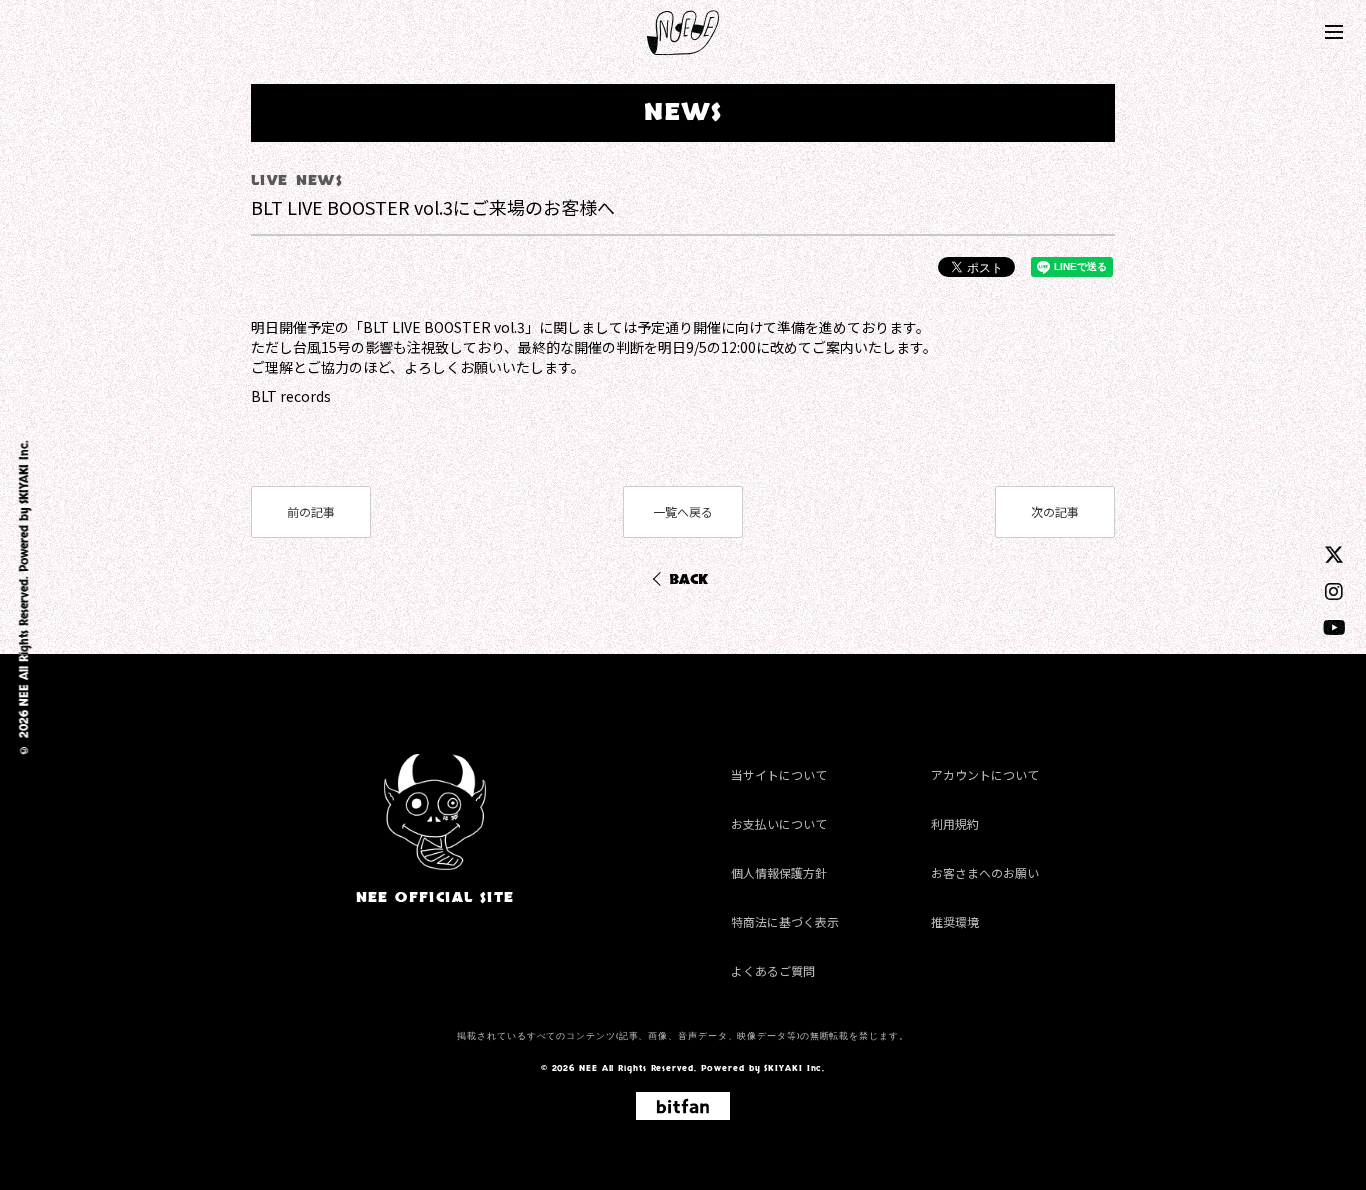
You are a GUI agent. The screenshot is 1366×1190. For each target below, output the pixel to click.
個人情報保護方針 (779, 872)
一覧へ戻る (683, 511)
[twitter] (1334, 553)
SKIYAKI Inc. (24, 473)
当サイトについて (779, 774)
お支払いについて (779, 823)
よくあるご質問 (773, 970)
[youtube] (1334, 626)
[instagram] (1334, 590)
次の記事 (1055, 511)
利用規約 (955, 823)
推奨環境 (955, 921)
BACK (688, 579)
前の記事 (311, 511)
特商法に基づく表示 (785, 921)
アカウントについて (985, 774)
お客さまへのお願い (985, 872)
